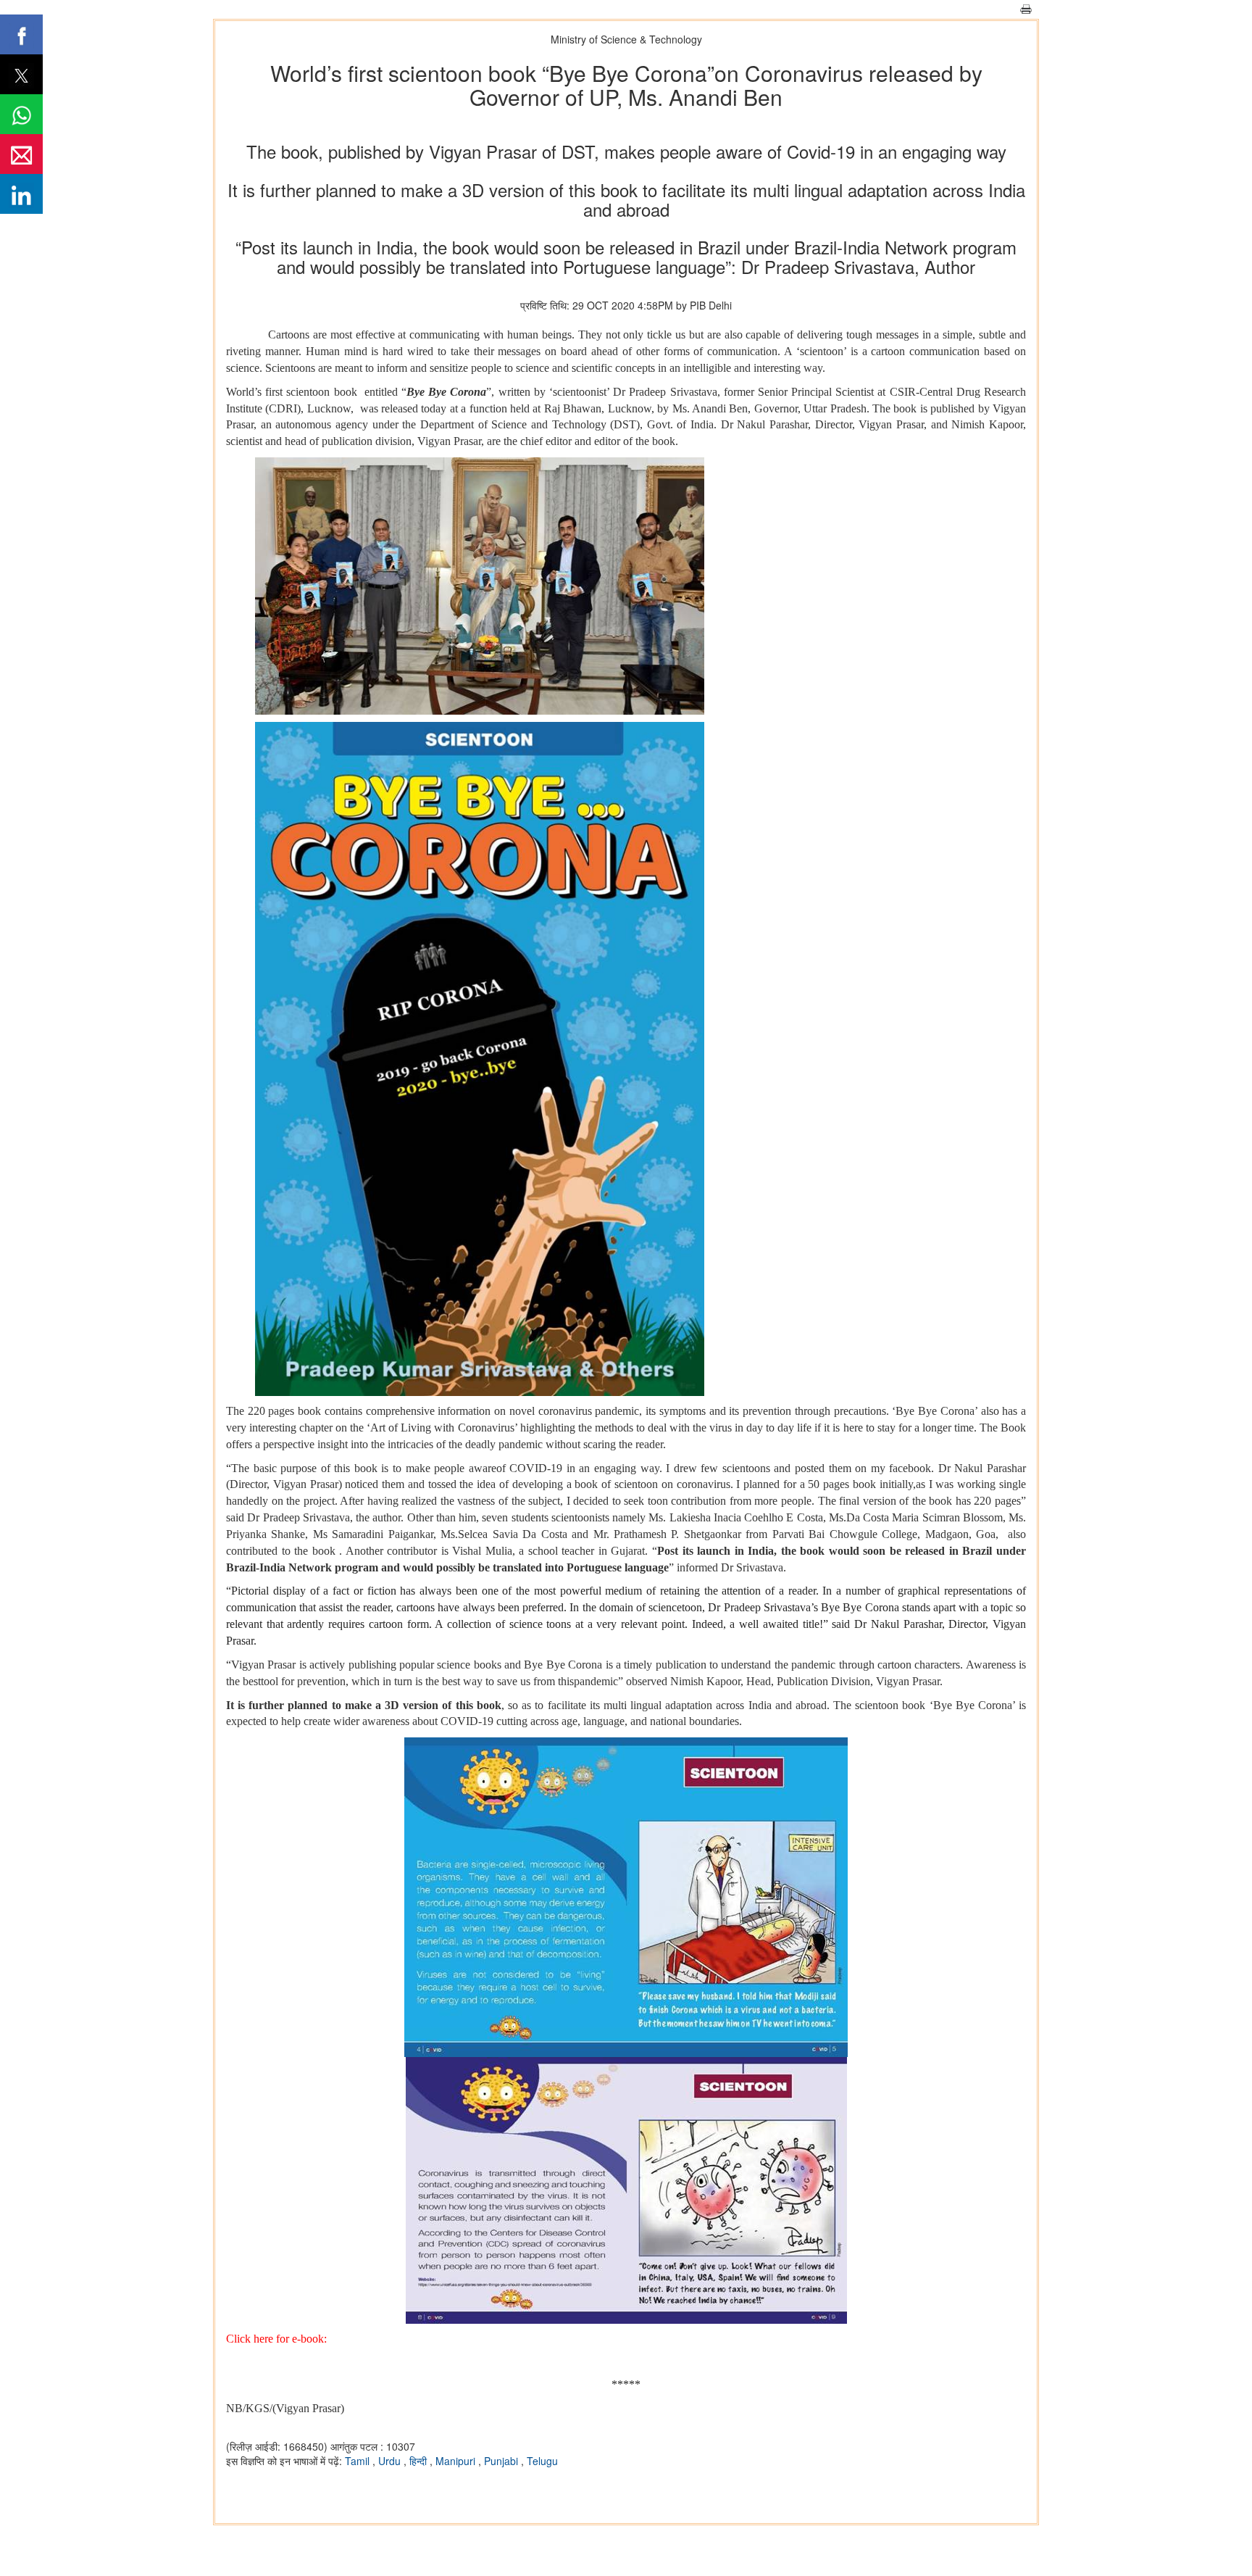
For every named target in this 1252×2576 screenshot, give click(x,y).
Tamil (359, 2461)
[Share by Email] (21, 154)
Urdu (391, 2461)
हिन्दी (420, 2461)
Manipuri (457, 2461)
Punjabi (502, 2461)
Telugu (542, 2461)
